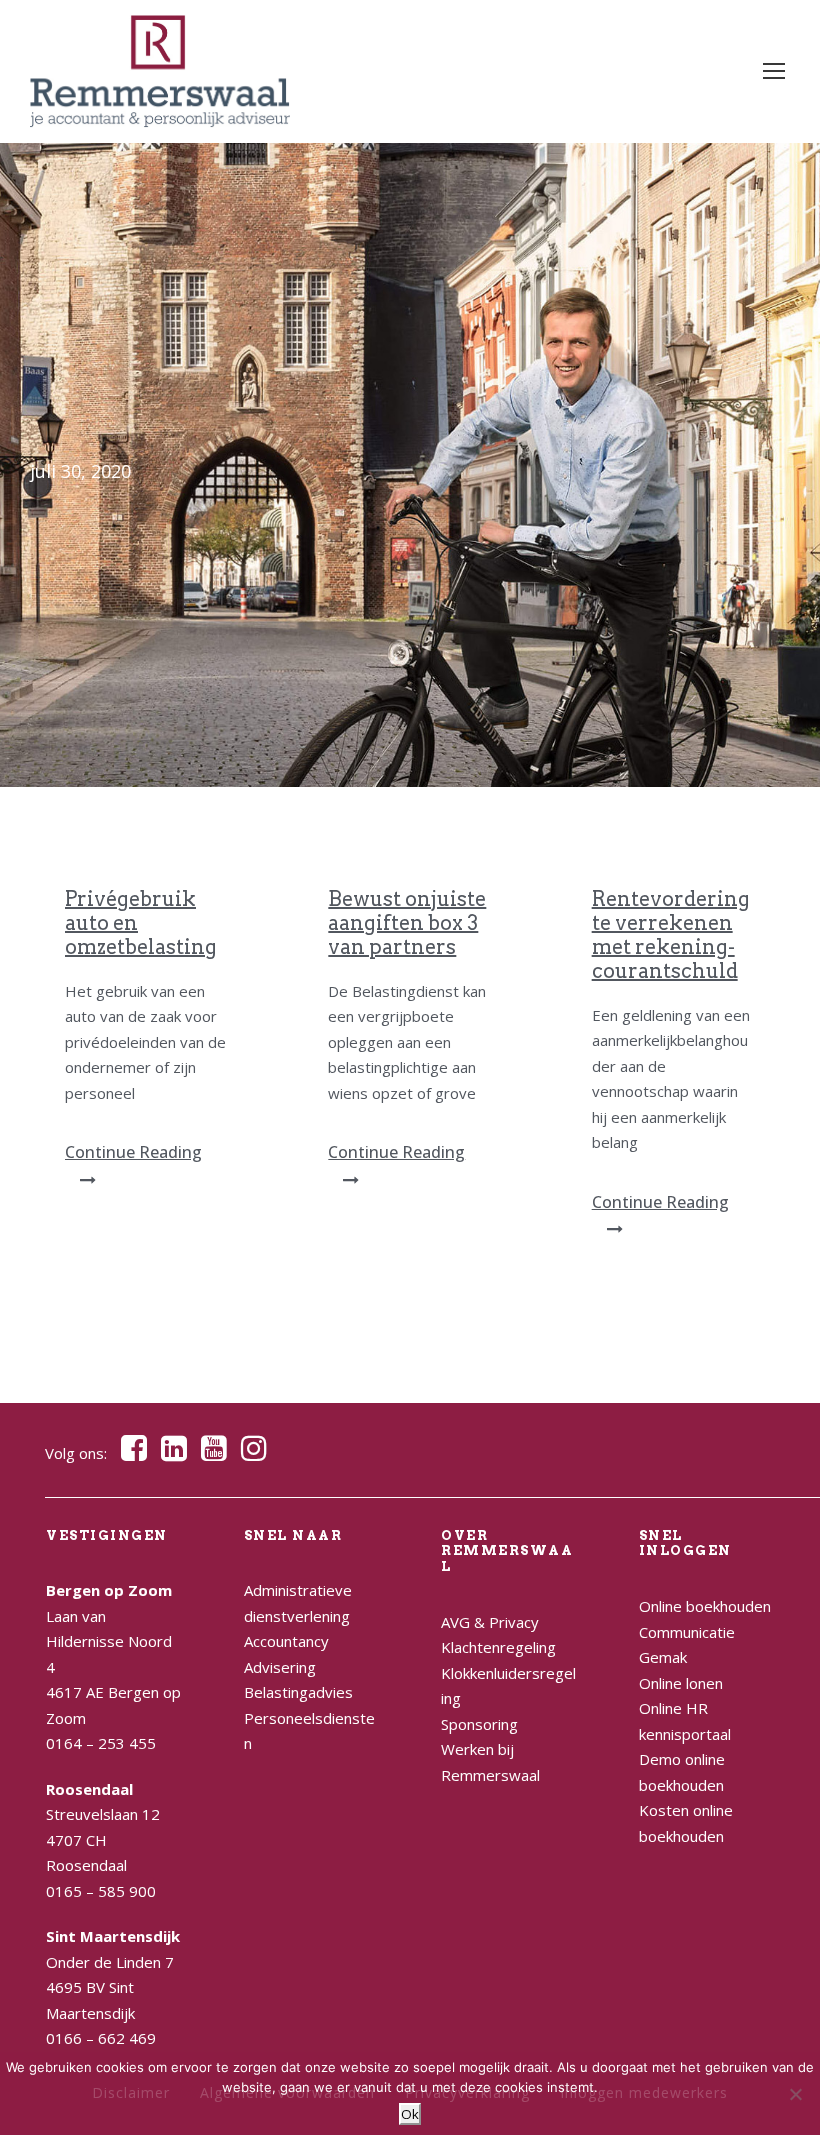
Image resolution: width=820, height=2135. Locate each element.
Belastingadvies (298, 1692)
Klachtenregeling (498, 1647)
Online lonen (681, 1683)
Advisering (280, 1667)
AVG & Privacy (490, 1622)
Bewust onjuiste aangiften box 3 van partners (407, 923)
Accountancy (286, 1641)
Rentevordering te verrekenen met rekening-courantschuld (671, 935)
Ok (410, 2114)
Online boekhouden (705, 1606)
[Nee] (795, 2094)
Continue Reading (133, 1152)
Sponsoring (479, 1724)
